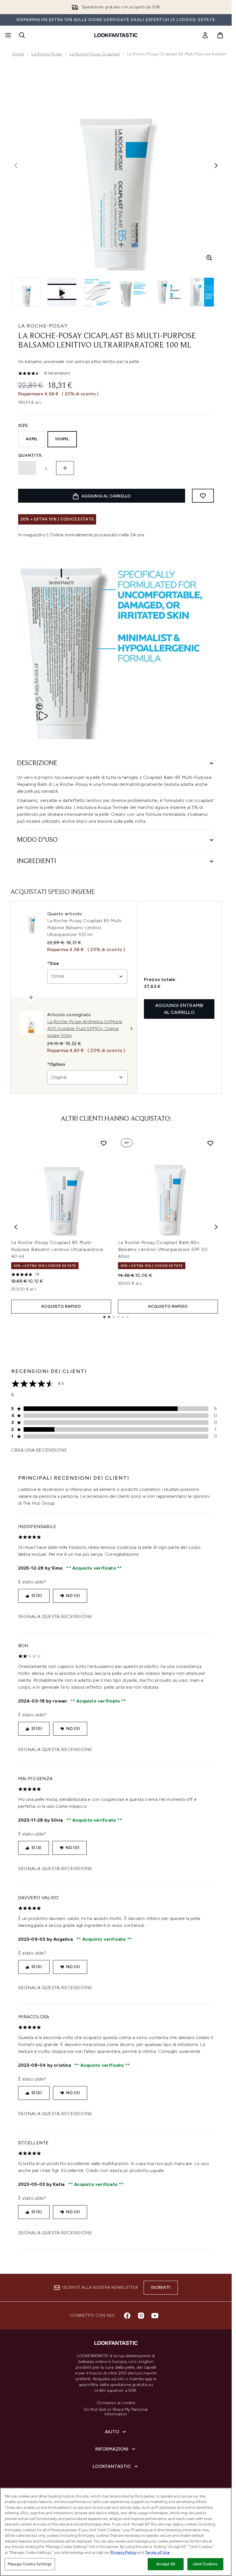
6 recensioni (57, 373)
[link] (205, 35)
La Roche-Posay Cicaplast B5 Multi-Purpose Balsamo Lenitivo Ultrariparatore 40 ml (57, 1249)
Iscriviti (161, 2287)
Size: (24, 425)
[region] (116, 2532)
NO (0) (73, 1596)
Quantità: (31, 455)
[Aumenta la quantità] (65, 468)
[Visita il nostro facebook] (127, 2316)
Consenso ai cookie (116, 2403)
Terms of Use (157, 2552)
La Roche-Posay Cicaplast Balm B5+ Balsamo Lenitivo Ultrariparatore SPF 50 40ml (163, 1249)
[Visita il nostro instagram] (141, 2316)
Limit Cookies (205, 2564)
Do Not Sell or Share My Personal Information (116, 2412)
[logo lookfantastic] (116, 35)
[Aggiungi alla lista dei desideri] (203, 496)
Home (18, 54)
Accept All (165, 2564)
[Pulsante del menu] (7, 35)
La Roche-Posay (47, 54)
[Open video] (62, 292)
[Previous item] (16, 1227)
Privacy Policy (123, 2552)
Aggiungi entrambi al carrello (179, 1009)
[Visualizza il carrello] (220, 35)
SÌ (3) (36, 1848)
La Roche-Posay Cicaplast (95, 54)
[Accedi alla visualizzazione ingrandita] (209, 258)
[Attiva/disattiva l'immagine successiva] (216, 166)
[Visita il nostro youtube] (155, 2316)
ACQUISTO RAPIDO (61, 1306)
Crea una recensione (39, 1450)
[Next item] (216, 1227)
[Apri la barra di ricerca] (22, 35)
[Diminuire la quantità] (27, 468)
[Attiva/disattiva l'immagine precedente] (16, 166)
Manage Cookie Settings (30, 2564)
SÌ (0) (37, 1596)
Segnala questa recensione (55, 1616)
